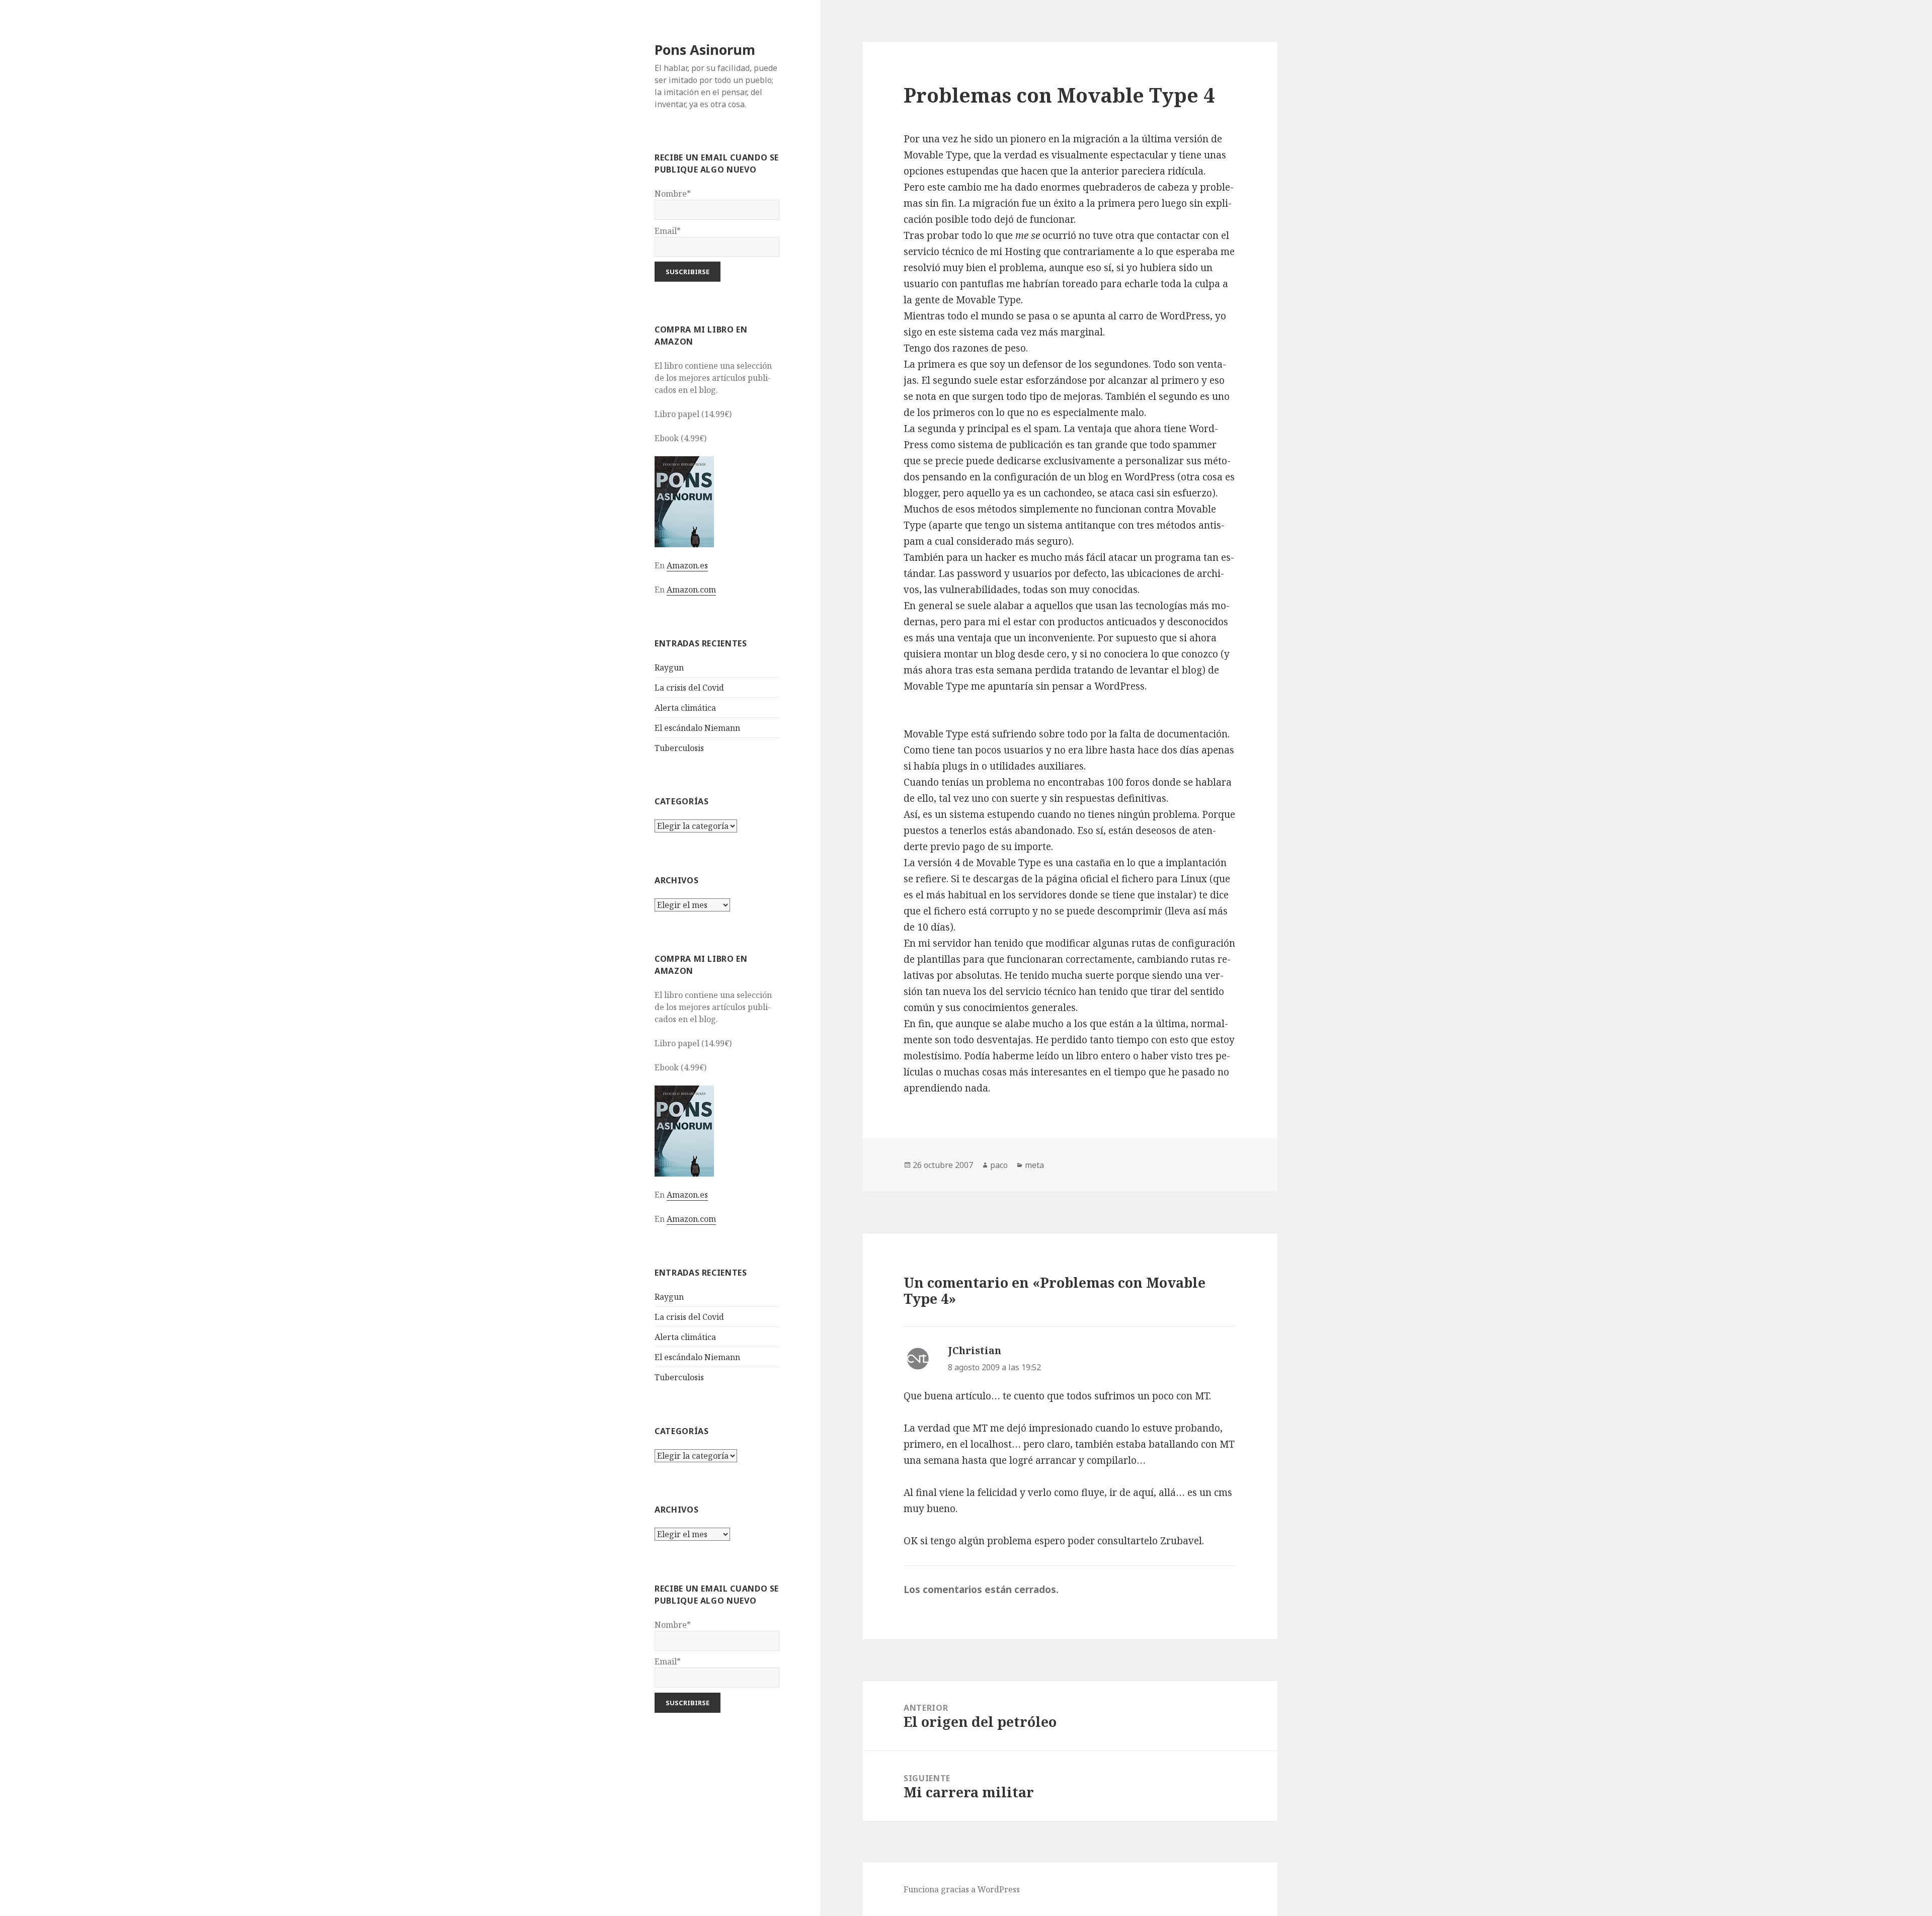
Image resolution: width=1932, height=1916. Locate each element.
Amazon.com (691, 590)
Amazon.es (687, 565)
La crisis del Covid (689, 688)
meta (1034, 1165)
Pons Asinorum (705, 50)
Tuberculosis (679, 748)
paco (999, 1165)
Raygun (669, 668)
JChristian (975, 1351)
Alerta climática (685, 708)
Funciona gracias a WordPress (962, 1889)
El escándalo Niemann (697, 728)
